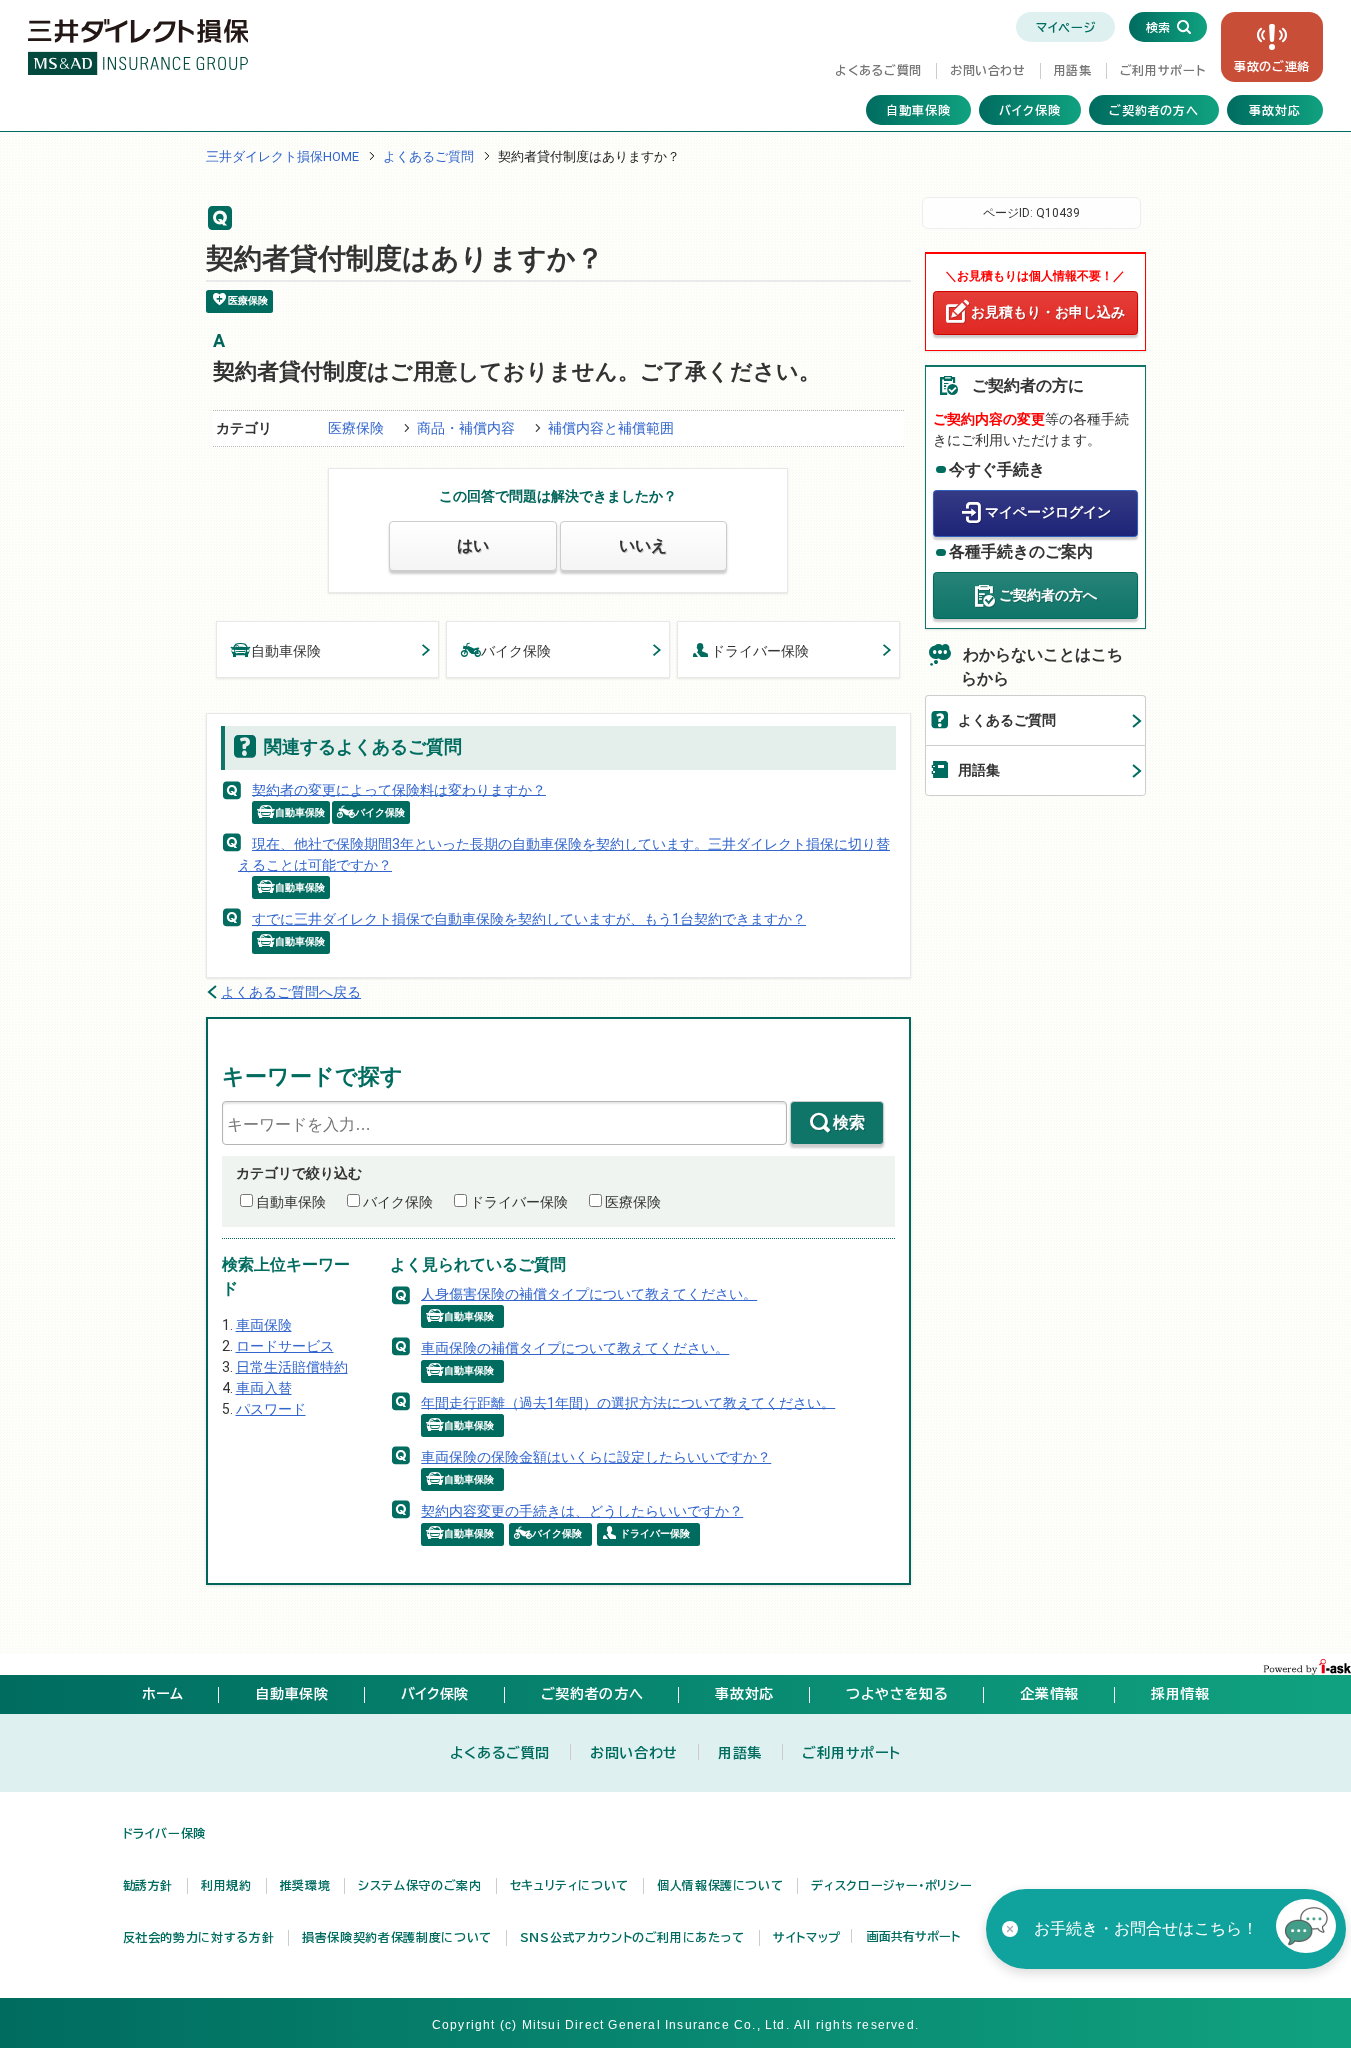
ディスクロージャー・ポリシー (891, 1885)
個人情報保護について (720, 1885)
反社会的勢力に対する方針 (199, 1937)
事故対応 (1275, 110)
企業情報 (1049, 1694)
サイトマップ (807, 1937)
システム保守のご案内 (419, 1885)
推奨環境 (305, 1885)
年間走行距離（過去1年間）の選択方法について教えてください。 (628, 1402)
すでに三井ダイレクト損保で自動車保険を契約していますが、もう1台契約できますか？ (529, 919)
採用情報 (1180, 1694)
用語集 (1073, 70)
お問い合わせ (988, 70)
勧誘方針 (148, 1885)
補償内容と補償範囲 (611, 428)
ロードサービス (285, 1346)
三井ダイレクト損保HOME (282, 156)
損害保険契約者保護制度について (397, 1937)
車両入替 (264, 1388)
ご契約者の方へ (1154, 110)
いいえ (643, 545)
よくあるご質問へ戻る (291, 992)
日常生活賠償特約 (292, 1367)
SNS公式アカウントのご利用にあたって (632, 1937)
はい (473, 545)
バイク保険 (1030, 110)
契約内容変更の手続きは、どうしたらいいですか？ (582, 1511)
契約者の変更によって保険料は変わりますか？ (399, 789)
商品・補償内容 (466, 428)
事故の (1272, 66)
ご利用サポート (1162, 70)
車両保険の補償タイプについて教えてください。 (575, 1348)
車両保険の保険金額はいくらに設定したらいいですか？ (596, 1457)
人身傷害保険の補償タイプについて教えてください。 (589, 1294)
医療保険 (356, 428)
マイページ (1065, 27)
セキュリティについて (569, 1885)
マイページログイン (1048, 512)
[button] (1306, 1929)
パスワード (271, 1409)
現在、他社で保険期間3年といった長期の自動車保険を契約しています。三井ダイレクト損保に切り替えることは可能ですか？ (564, 854)
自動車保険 (918, 110)
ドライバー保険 (760, 651)
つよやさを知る (897, 1694)
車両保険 (264, 1325)
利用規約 (226, 1885)
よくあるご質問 (878, 70)
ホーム (163, 1694)
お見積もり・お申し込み (1048, 312)
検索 (849, 1122)
